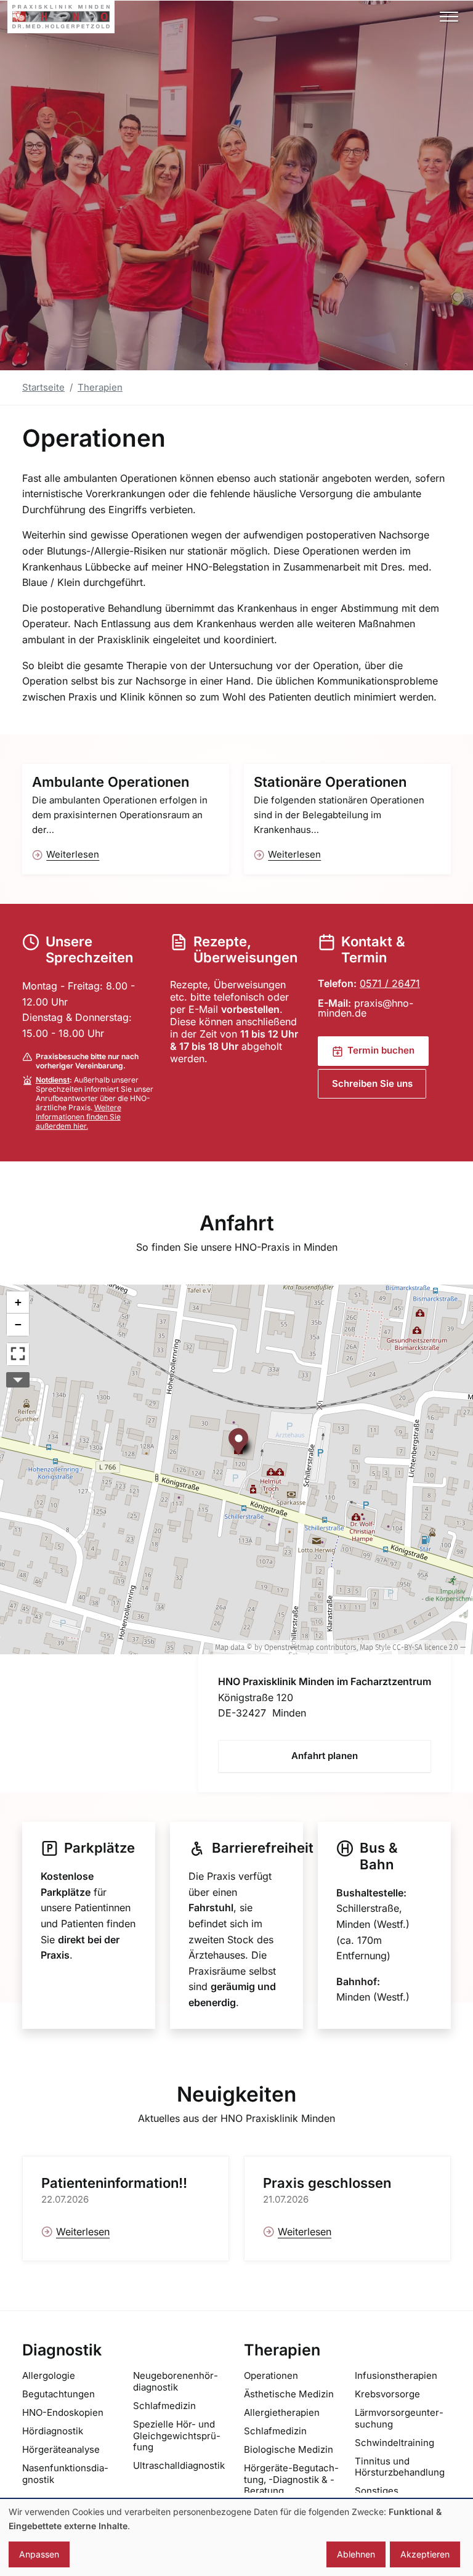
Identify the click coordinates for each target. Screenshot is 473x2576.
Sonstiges (377, 2491)
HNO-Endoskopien (63, 2412)
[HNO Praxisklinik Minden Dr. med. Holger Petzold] (61, 17)
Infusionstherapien (396, 2375)
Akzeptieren (425, 2554)
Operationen (271, 2375)
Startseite (43, 387)
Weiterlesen (73, 854)
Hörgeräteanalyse (61, 2449)
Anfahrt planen (325, 1756)
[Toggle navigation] (449, 17)
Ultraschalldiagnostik (179, 2465)
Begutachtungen (59, 2394)
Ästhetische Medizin (289, 2394)
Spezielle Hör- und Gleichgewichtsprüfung (177, 2436)
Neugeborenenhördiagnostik (176, 2381)
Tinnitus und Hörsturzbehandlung (400, 2467)
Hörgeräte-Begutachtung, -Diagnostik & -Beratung (291, 2480)
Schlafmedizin (164, 2406)
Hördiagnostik (53, 2431)
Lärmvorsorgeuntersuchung (399, 2418)
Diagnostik (62, 2350)
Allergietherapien (282, 2412)
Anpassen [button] (39, 2554)
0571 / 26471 (390, 983)
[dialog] (236, 2537)
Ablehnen (356, 2554)
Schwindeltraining (394, 2443)
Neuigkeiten (236, 2094)
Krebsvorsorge (387, 2394)
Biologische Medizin (289, 2449)
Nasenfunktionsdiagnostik (65, 2474)
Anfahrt (237, 1223)
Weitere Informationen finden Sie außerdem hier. (79, 1117)
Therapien (100, 387)
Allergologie (49, 2375)
